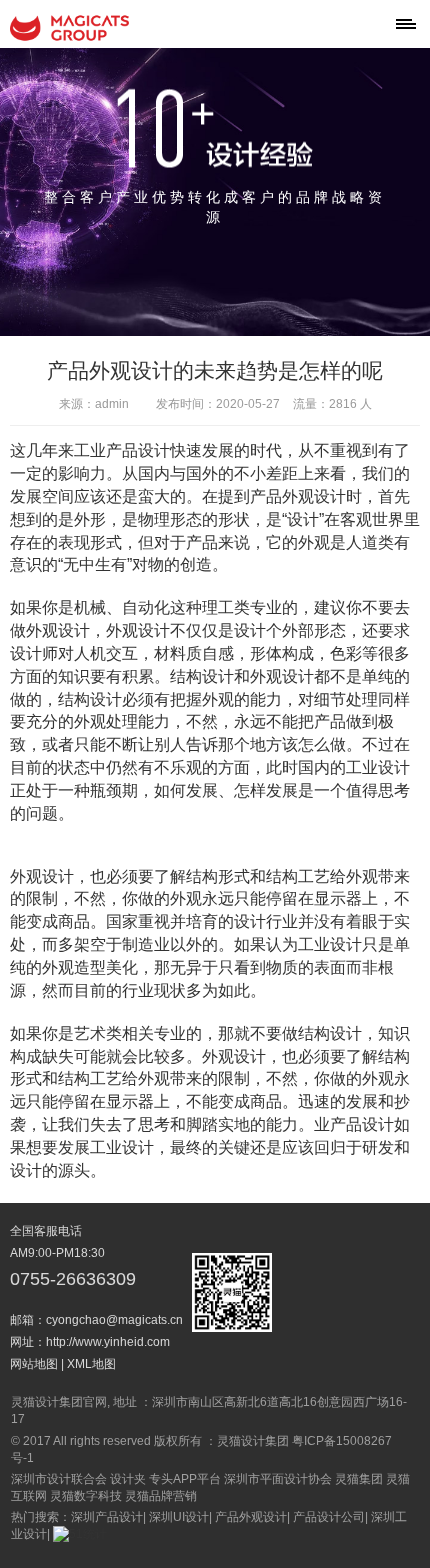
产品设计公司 (329, 1517)
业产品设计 (354, 1124)
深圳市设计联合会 (59, 1479)
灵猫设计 (70, 28)
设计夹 (128, 1479)
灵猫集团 (359, 1479)
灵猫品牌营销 (161, 1496)
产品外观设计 (251, 1517)
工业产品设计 (122, 450)
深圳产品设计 (107, 1517)
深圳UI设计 (179, 1517)
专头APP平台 (185, 1479)
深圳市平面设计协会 (278, 1479)
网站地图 (34, 1364)
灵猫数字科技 (86, 1496)
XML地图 (91, 1364)
